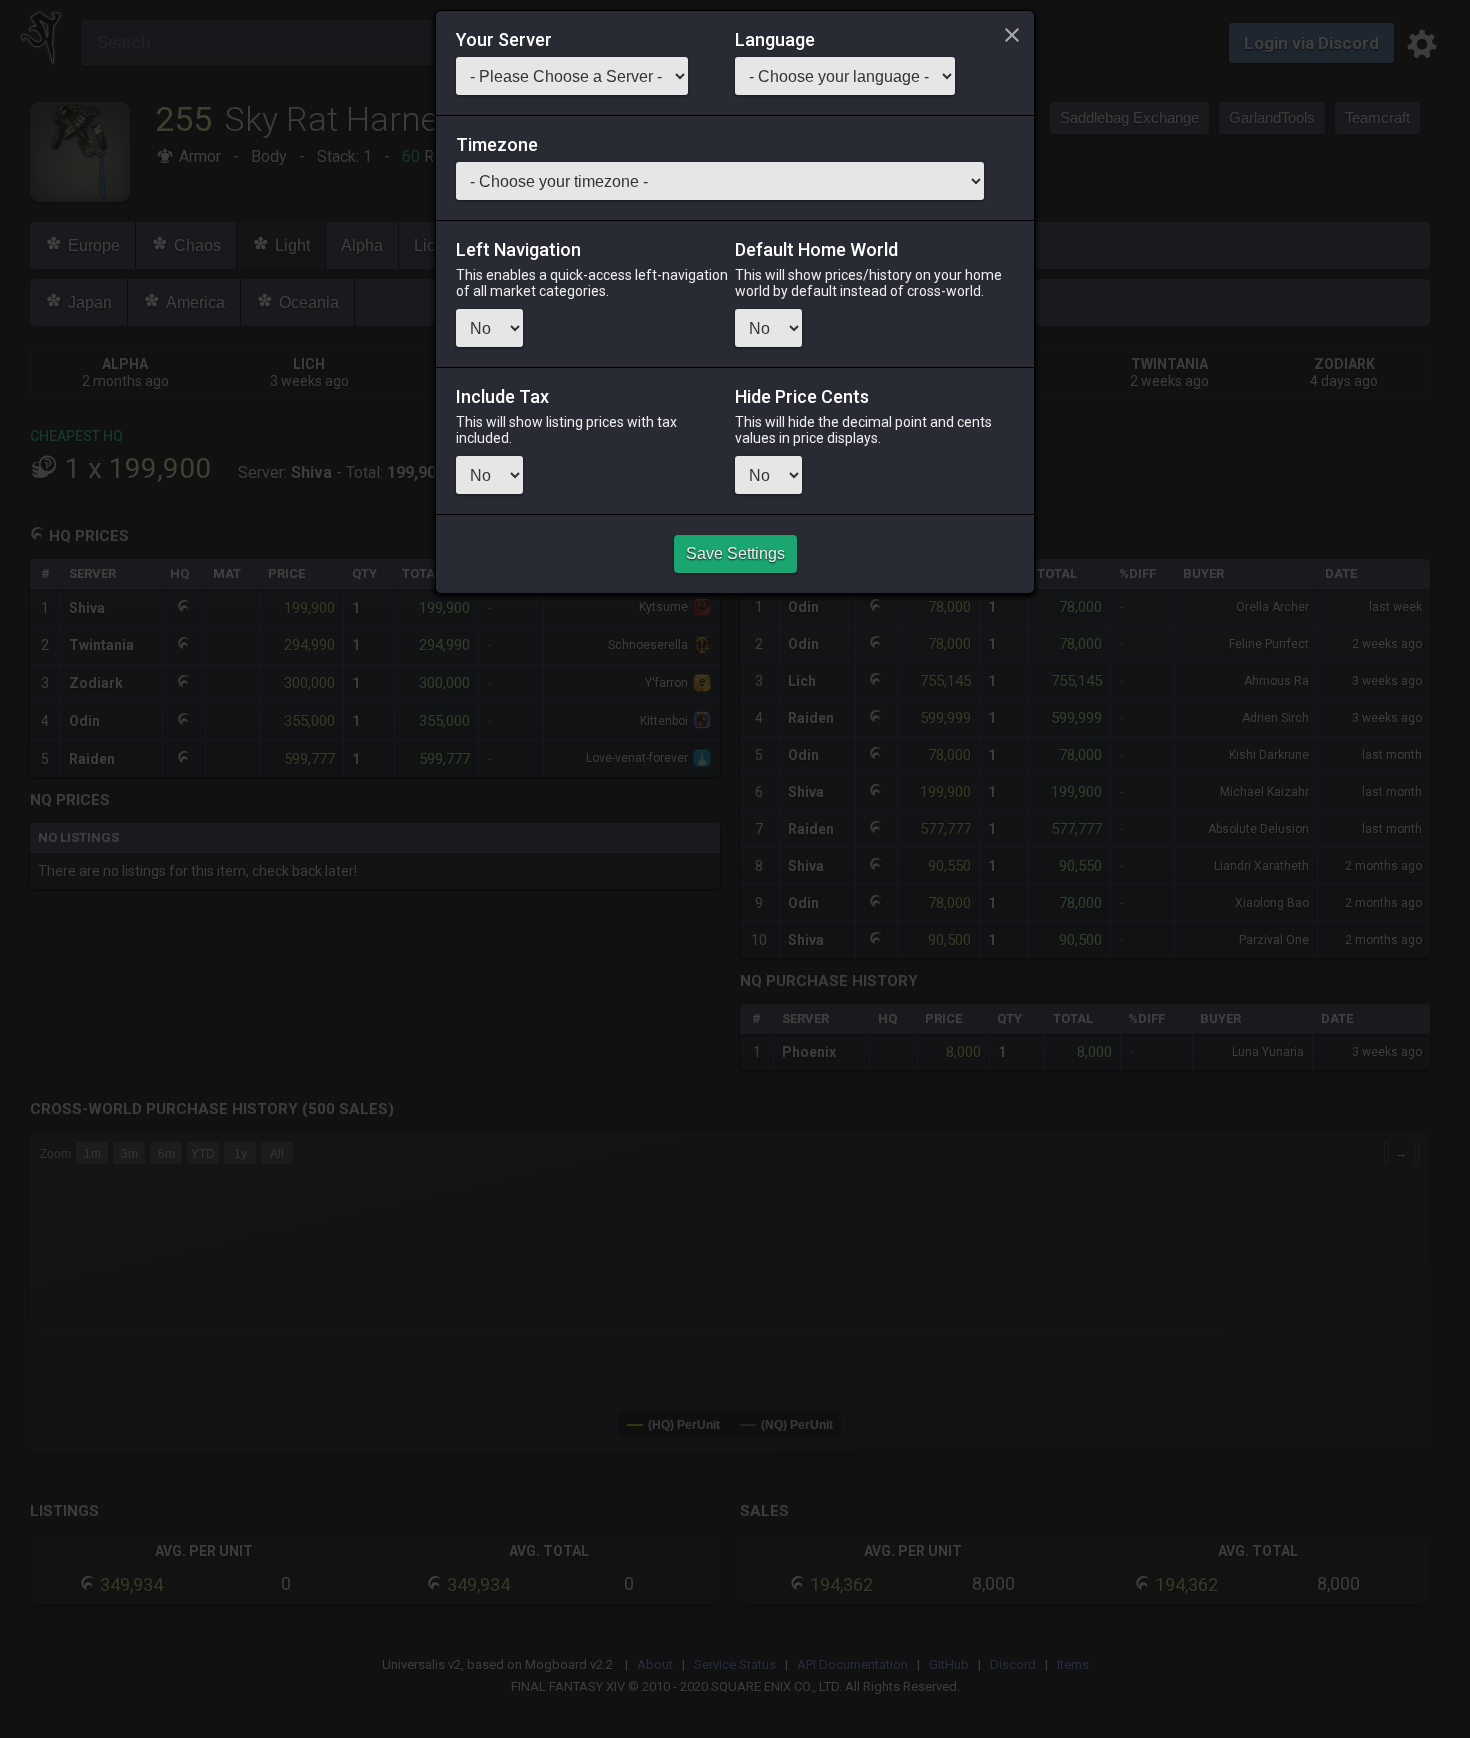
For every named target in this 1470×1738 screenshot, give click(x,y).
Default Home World (816, 250)
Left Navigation (518, 250)
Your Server (504, 40)
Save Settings (735, 553)
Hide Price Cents (802, 397)
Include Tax (502, 397)
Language (775, 40)
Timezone (497, 145)
